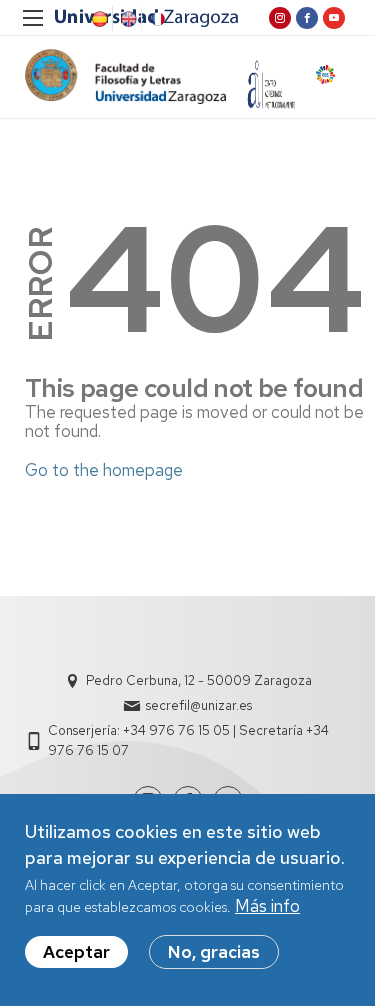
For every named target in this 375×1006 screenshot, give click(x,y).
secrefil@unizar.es (199, 705)
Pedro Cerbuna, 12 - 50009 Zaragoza (199, 680)
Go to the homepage (104, 470)
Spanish (98, 19)
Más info (267, 906)
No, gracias (214, 952)
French (156, 19)
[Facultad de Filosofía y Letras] (125, 76)
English (127, 19)
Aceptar (76, 952)
